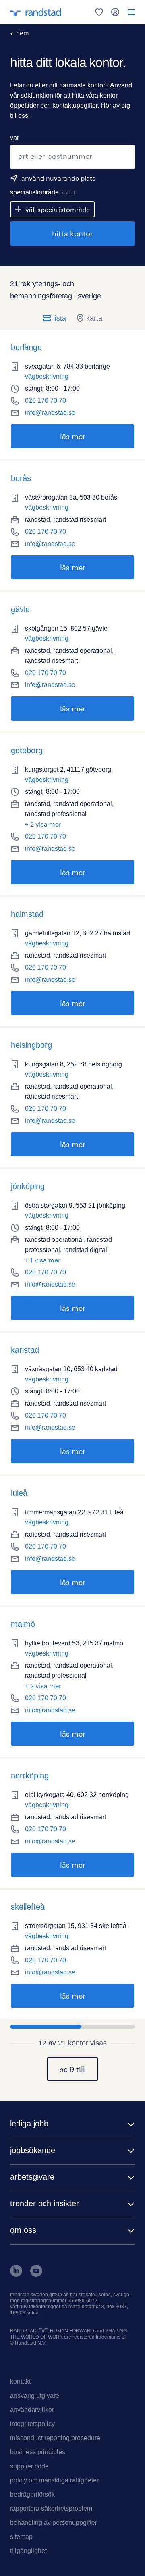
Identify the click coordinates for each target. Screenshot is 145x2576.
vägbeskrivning (47, 376)
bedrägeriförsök (32, 2494)
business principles (38, 2452)
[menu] (131, 12)
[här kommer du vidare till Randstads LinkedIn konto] (16, 2275)
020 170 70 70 (46, 401)
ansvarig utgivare (35, 2396)
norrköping (30, 1776)
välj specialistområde (58, 209)
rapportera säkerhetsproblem (51, 2508)
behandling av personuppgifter (54, 2523)
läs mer (48, 436)
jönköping (28, 1186)
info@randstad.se (50, 413)
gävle (20, 609)
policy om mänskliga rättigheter (54, 2480)
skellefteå (28, 1907)
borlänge (26, 347)
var (14, 138)
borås (21, 478)
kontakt (20, 2381)
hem (22, 33)
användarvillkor (32, 2410)
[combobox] (72, 157)
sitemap (21, 2537)
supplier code (29, 2466)
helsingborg (31, 1045)
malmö (23, 1624)
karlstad (25, 1350)
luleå (19, 1493)
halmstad (27, 914)
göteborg (27, 750)
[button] (72, 2125)
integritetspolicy (32, 2424)
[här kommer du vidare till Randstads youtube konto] (36, 2275)
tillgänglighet (28, 2551)
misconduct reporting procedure (55, 2438)
